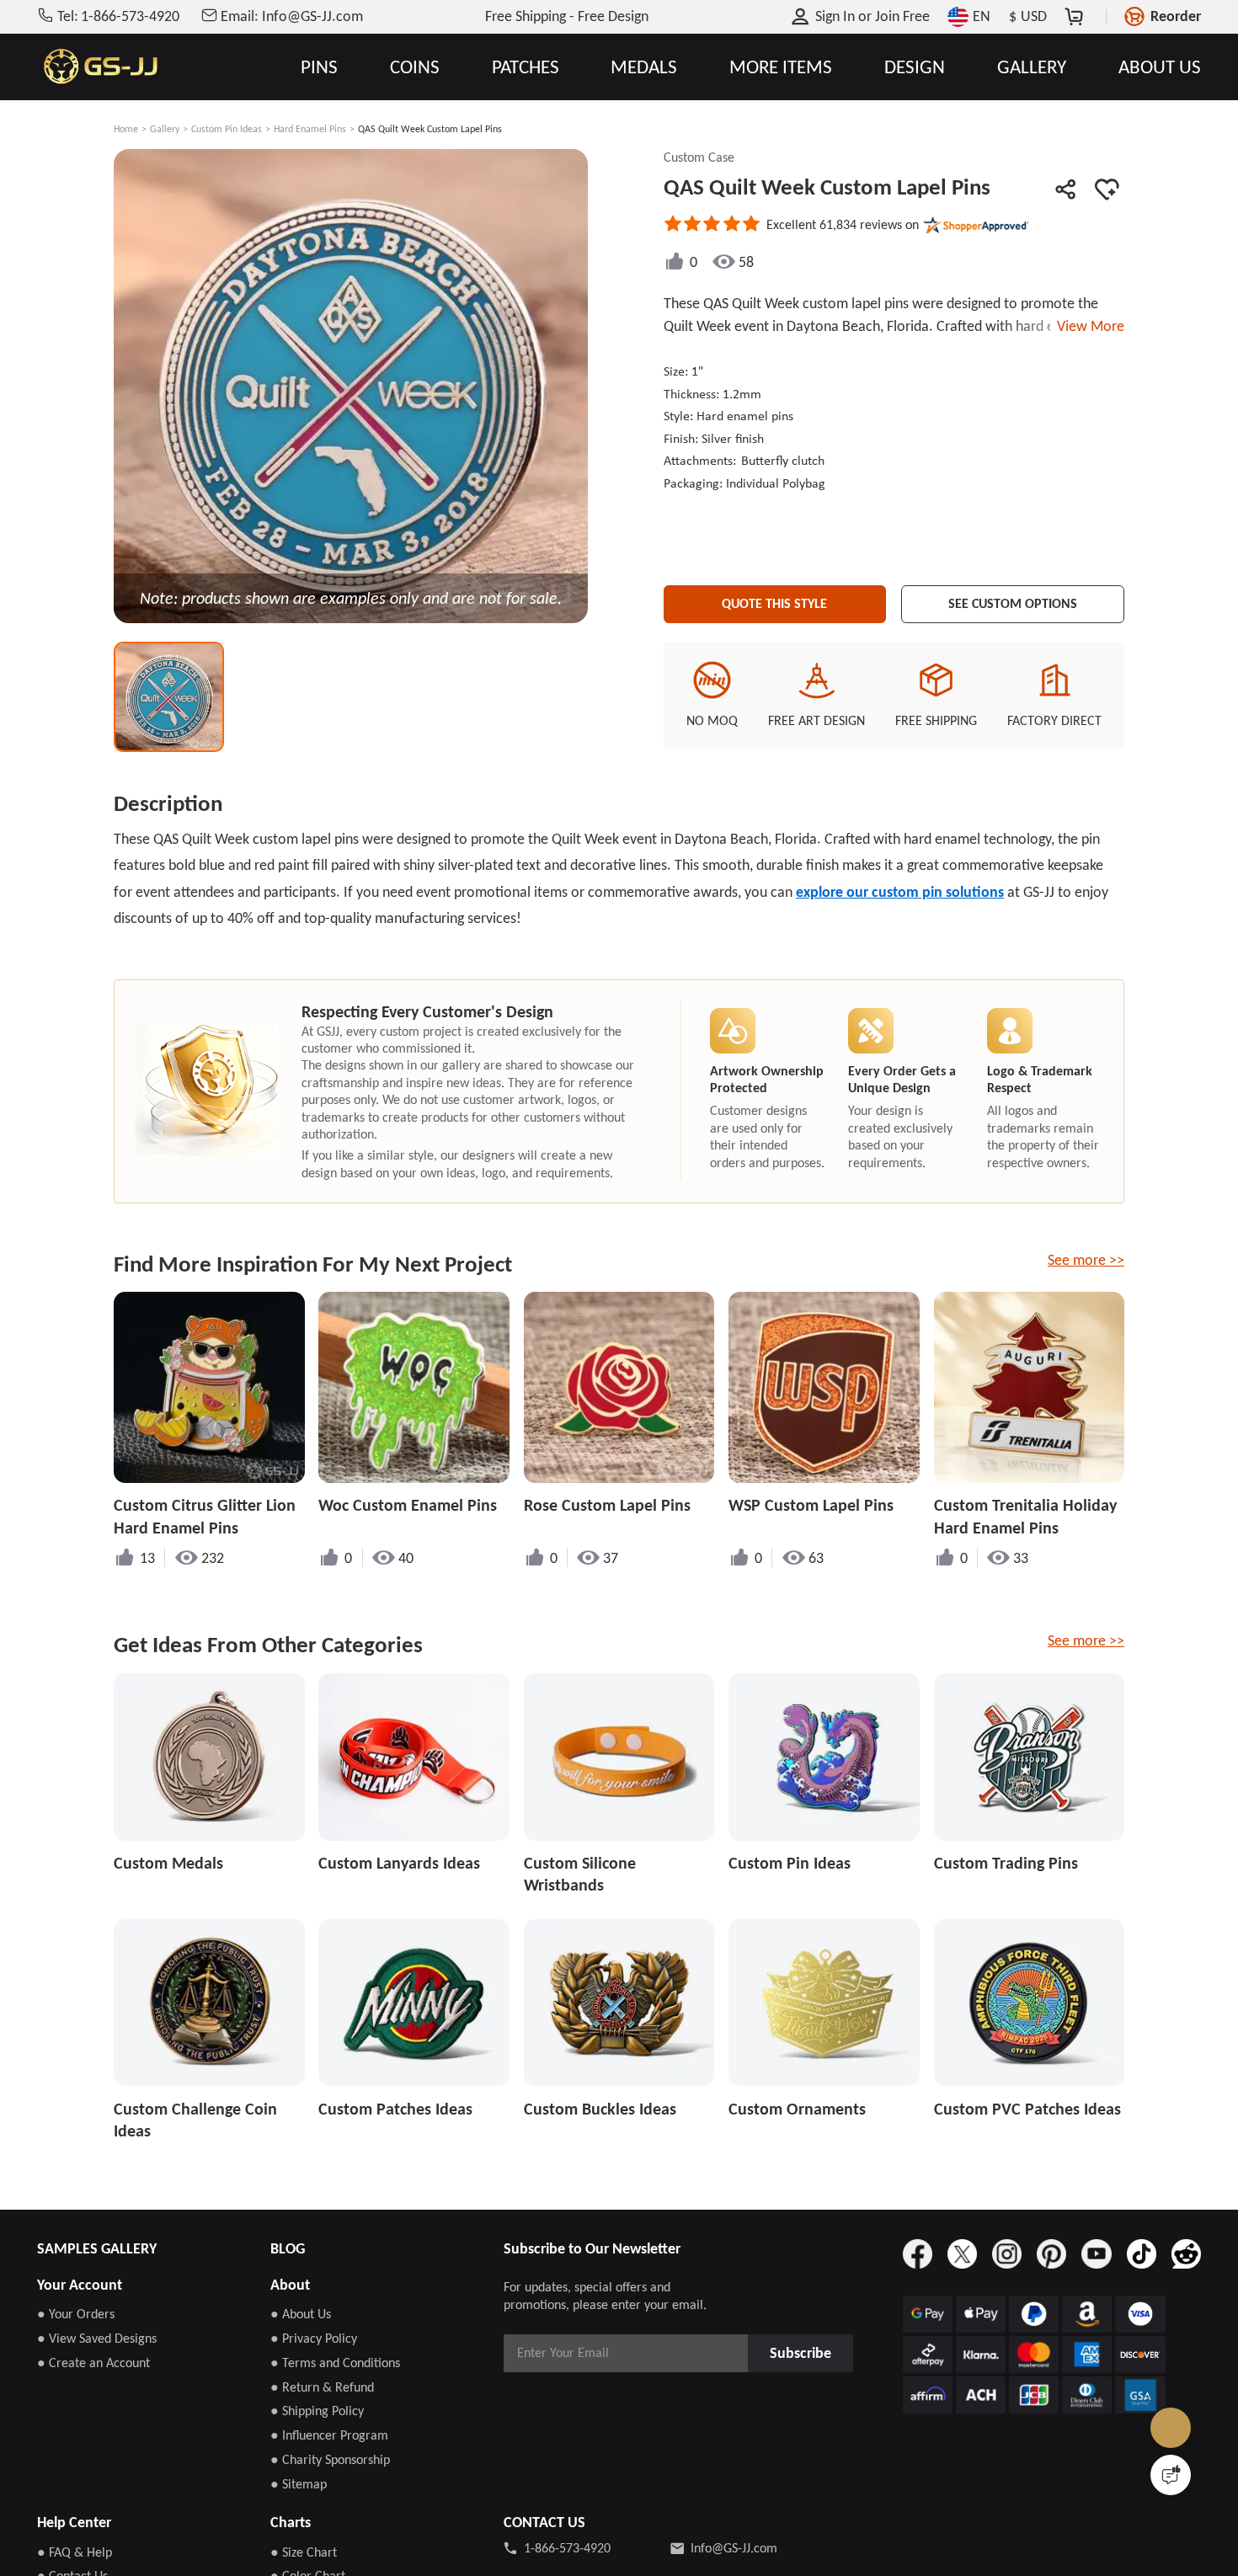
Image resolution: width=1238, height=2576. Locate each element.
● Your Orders (76, 2314)
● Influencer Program (329, 2435)
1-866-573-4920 (567, 2548)
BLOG (288, 2248)
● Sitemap (299, 2484)
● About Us (301, 2314)
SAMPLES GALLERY (97, 2248)
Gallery (165, 129)
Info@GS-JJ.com (734, 2548)
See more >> (1086, 1260)
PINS (319, 67)
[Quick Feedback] (1171, 2475)
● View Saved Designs (97, 2338)
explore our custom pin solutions (900, 892)
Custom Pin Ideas (227, 129)
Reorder (1176, 16)
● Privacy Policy (314, 2338)
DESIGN (915, 67)
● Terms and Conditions (335, 2363)
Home (126, 129)
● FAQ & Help (75, 2552)
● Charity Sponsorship (330, 2459)
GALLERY (1032, 67)
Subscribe (805, 2352)
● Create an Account (93, 2363)
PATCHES (526, 67)
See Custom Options (1013, 600)
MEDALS (644, 67)
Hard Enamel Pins (310, 129)
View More (1087, 326)
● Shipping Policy (317, 2411)
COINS (415, 67)
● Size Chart (304, 2552)
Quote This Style (775, 600)
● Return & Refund (322, 2387)
